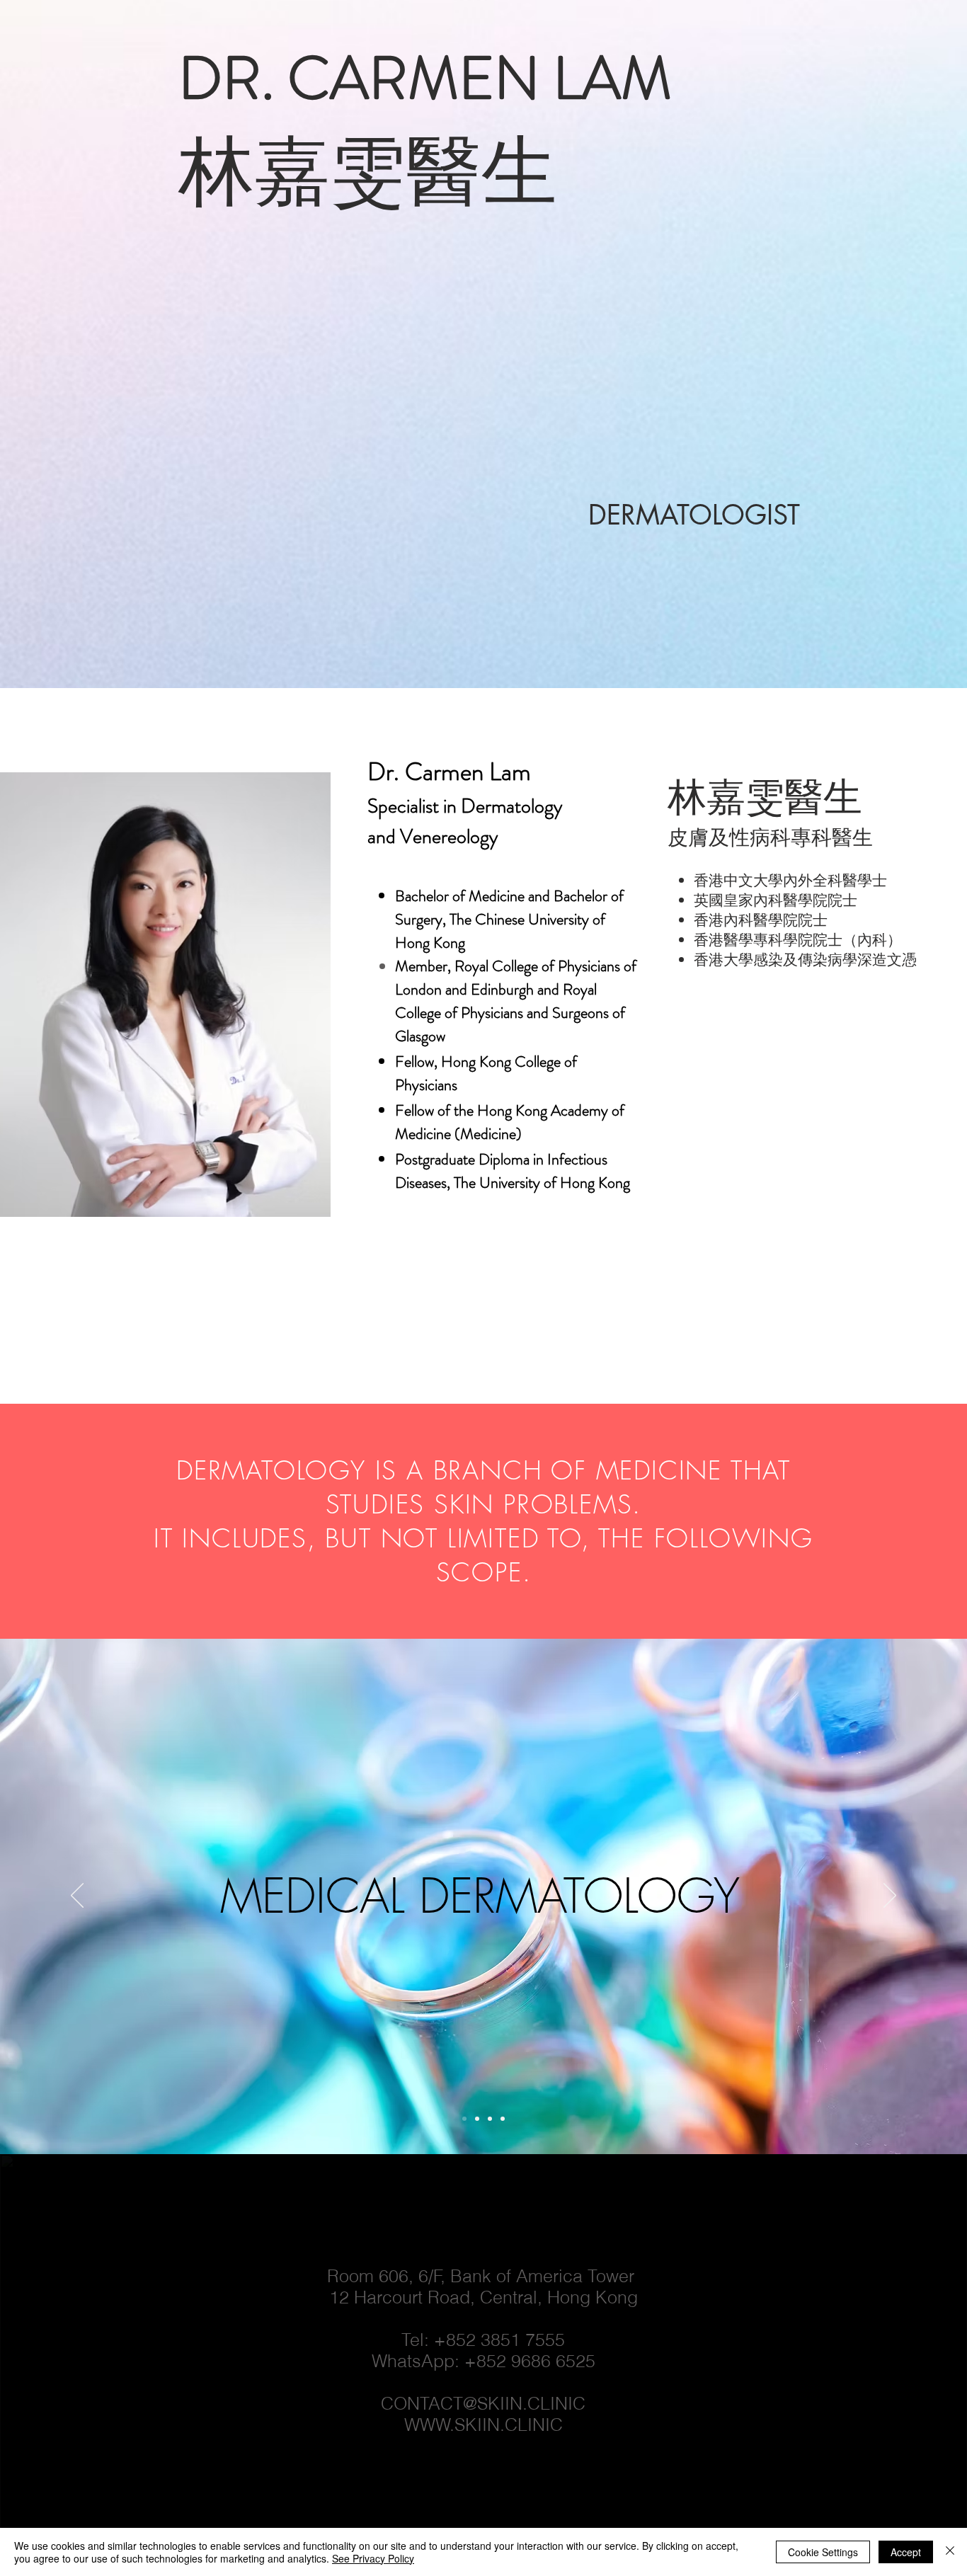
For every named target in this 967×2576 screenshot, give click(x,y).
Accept (906, 2552)
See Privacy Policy (373, 2558)
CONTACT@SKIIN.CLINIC (483, 2403)
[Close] (950, 2552)
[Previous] (77, 1896)
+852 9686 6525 (530, 2361)
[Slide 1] (477, 2119)
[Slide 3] (503, 2119)
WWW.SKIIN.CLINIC (483, 2425)
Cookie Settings (823, 2552)
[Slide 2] (490, 2119)
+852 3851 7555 (499, 2340)
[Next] (890, 1896)
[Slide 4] (464, 2119)
